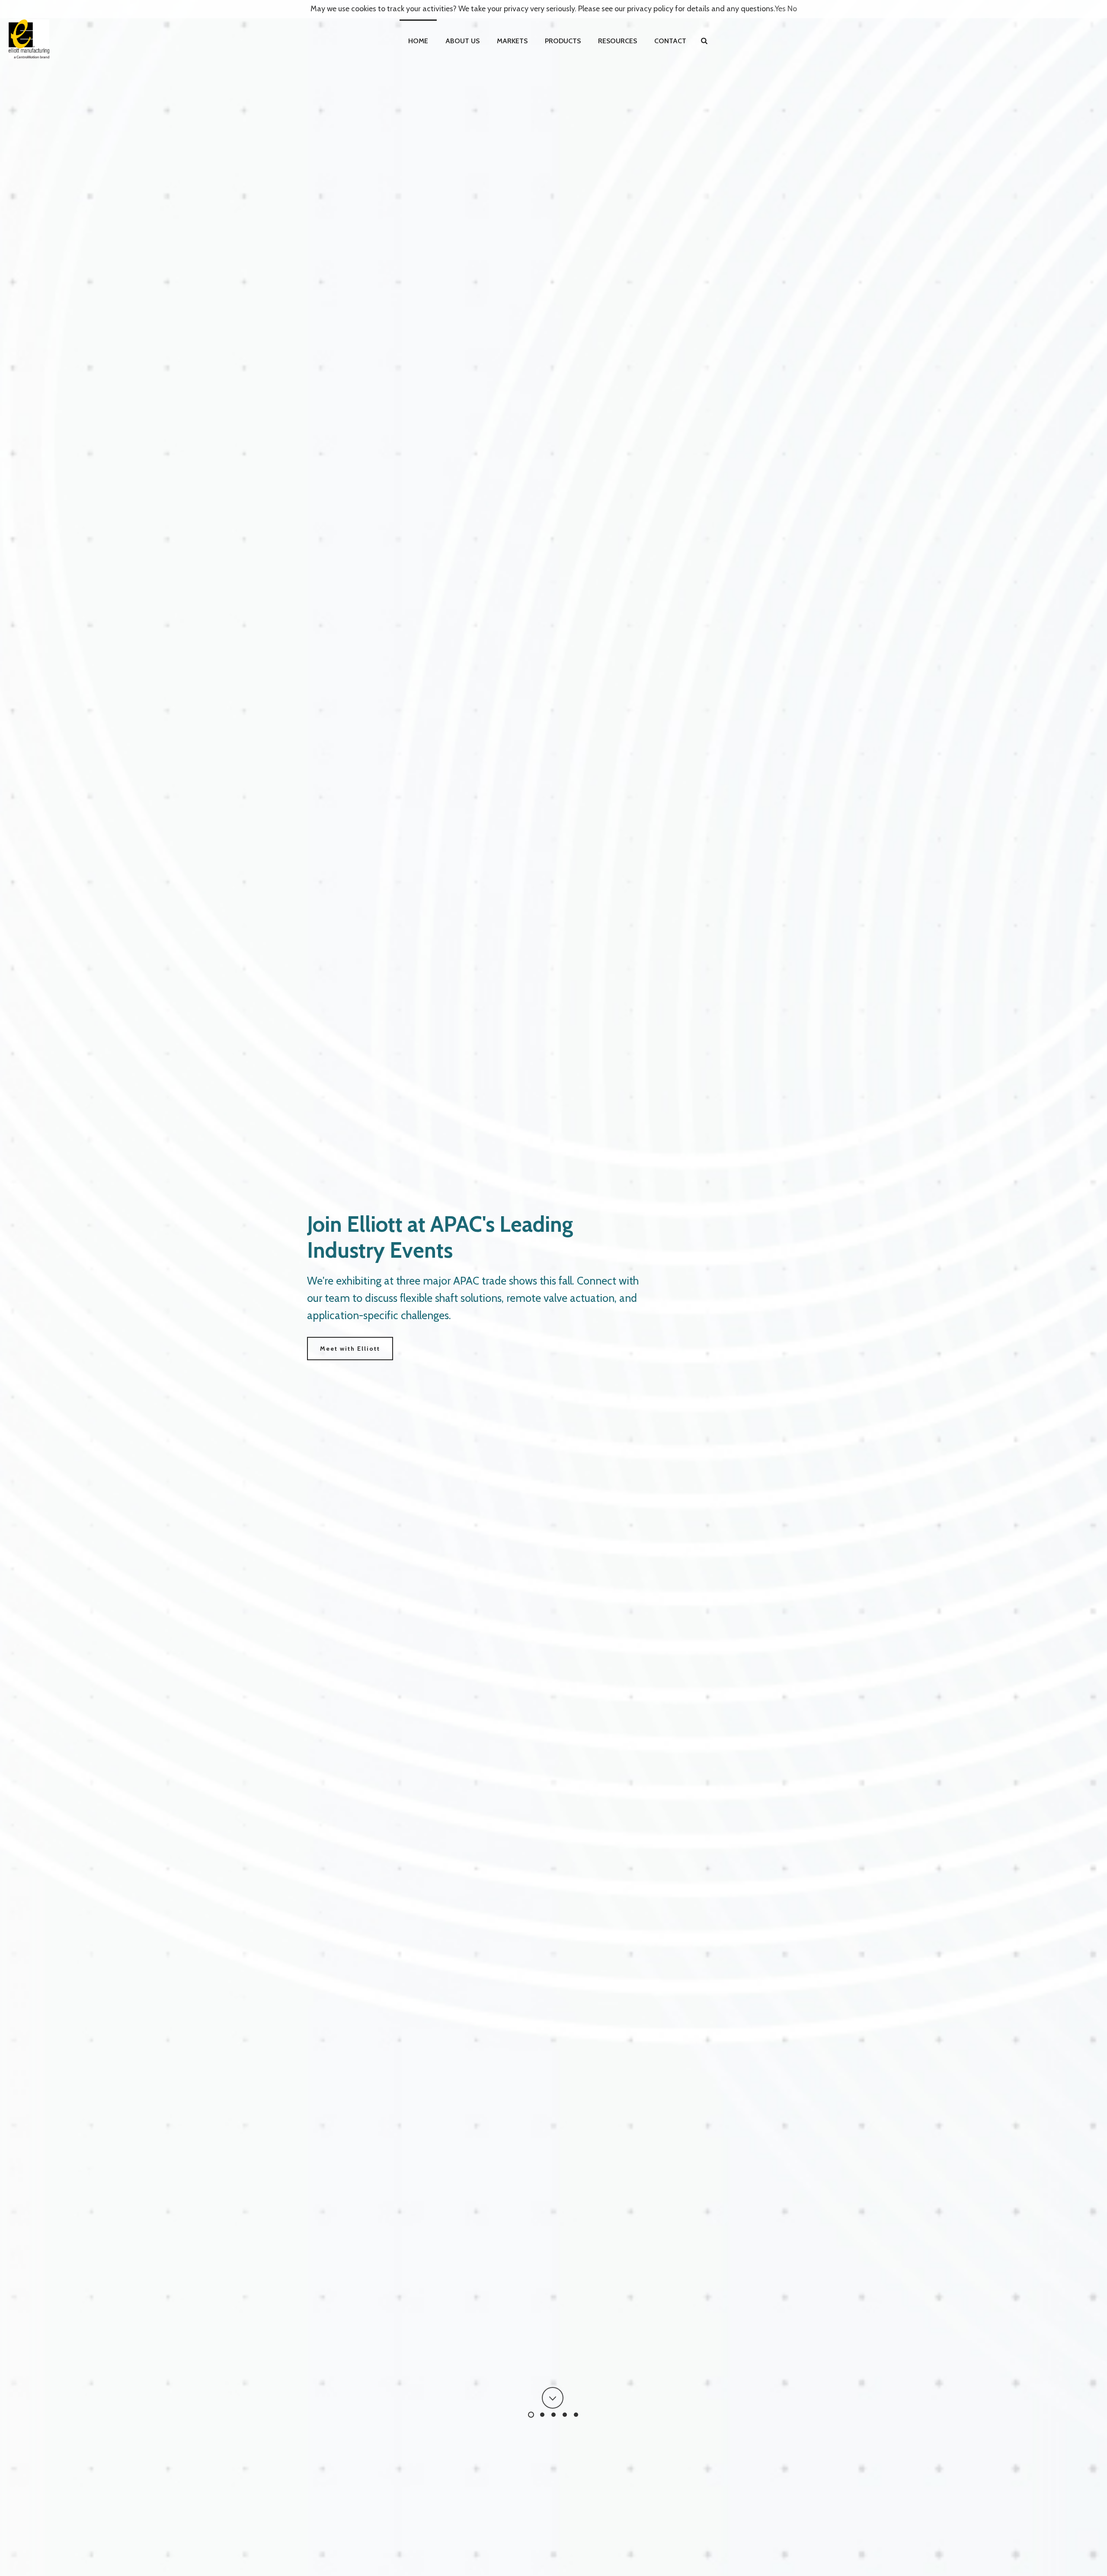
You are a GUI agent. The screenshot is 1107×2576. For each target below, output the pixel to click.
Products (563, 41)
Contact (670, 41)
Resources (617, 41)
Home (418, 41)
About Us (462, 41)
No (792, 9)
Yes (780, 9)
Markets (512, 41)
